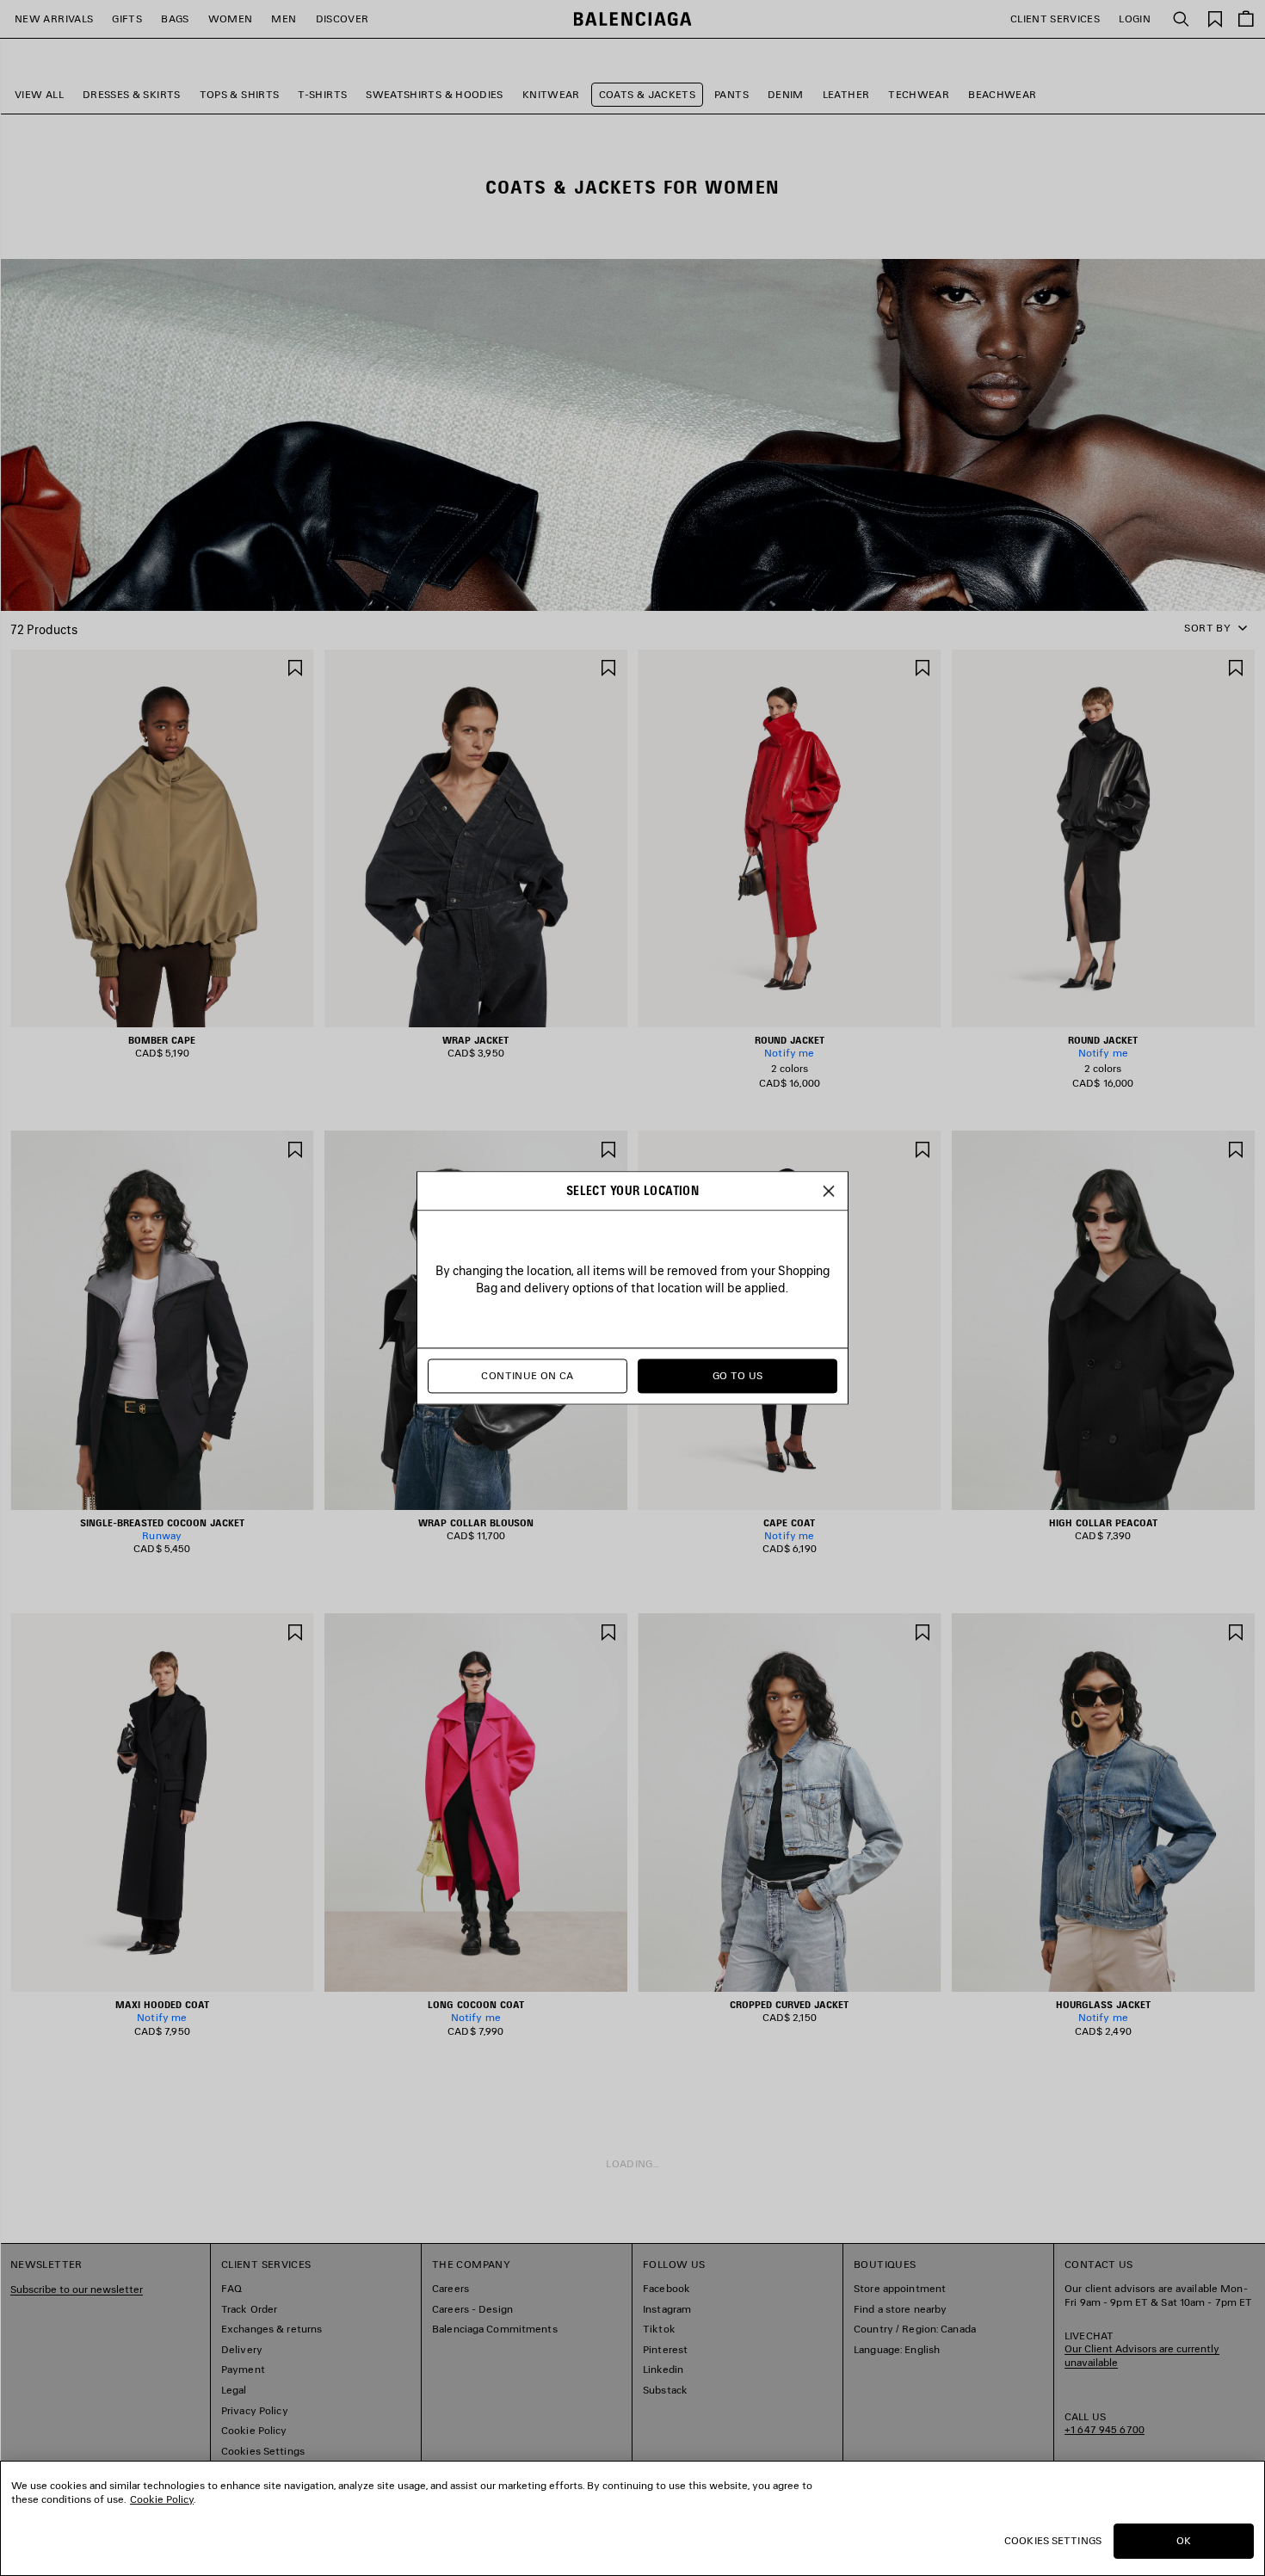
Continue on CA (527, 1376)
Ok (1184, 2540)
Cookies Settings (1053, 2540)
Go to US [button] (738, 1376)
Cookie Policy (162, 2499)
